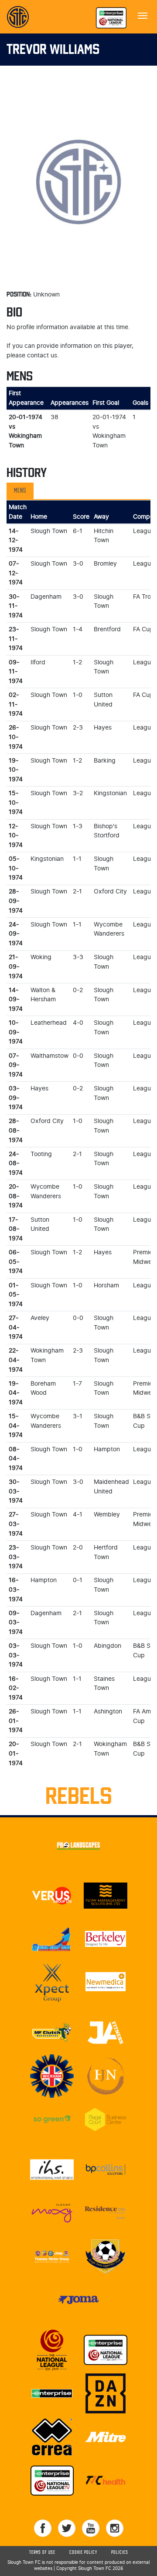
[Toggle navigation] (143, 15)
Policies (120, 2553)
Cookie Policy (83, 2553)
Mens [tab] (20, 491)
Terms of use (42, 2553)
